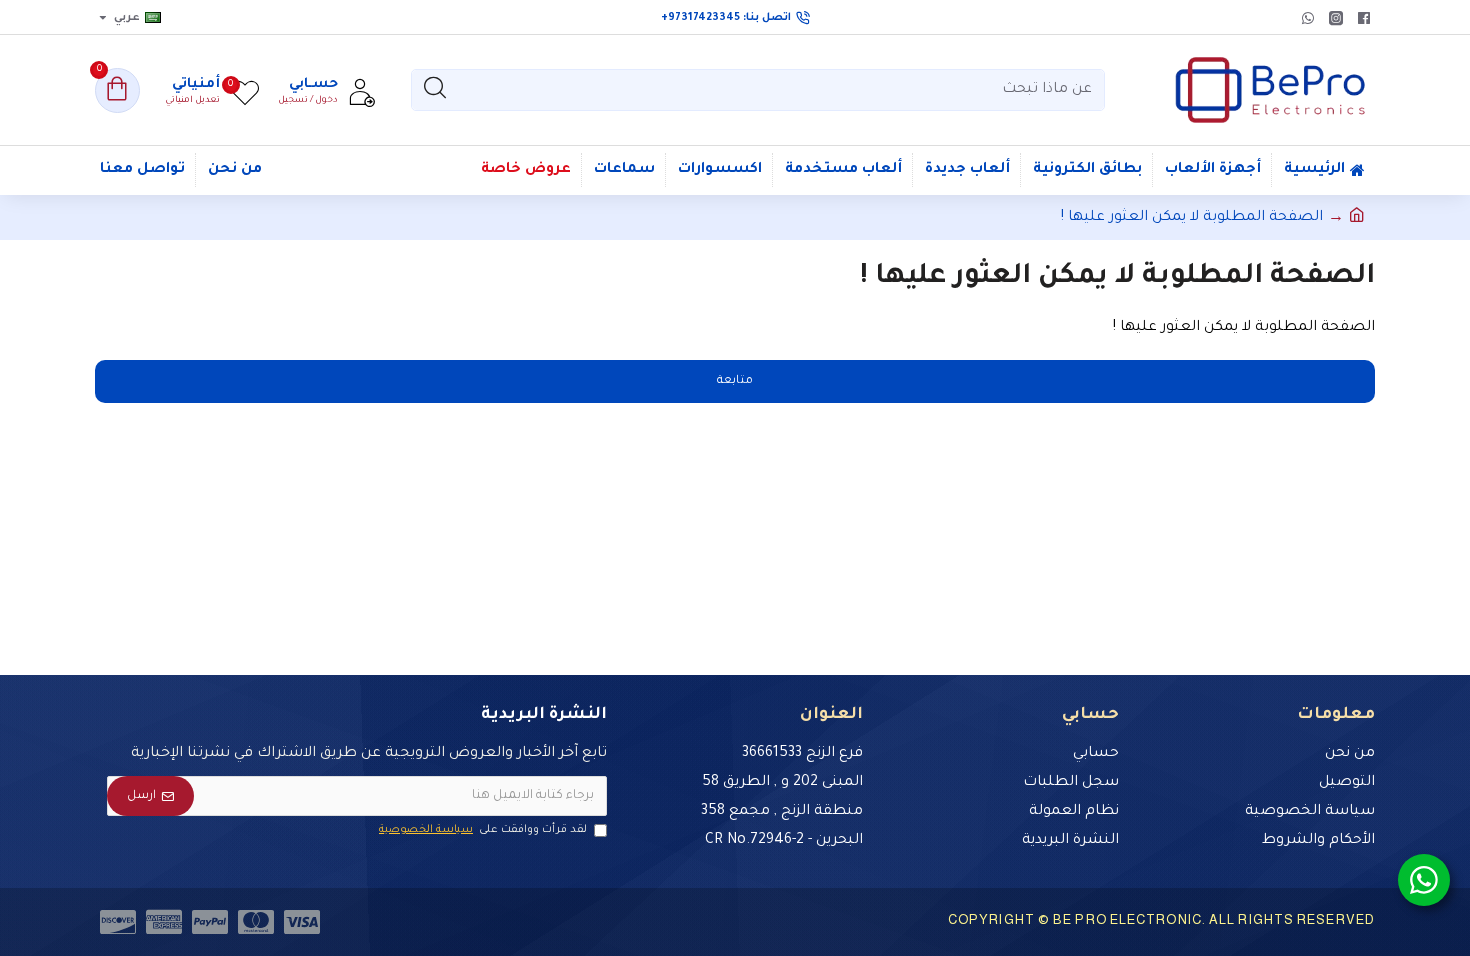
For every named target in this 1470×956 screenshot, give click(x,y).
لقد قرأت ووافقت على (483, 830)
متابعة (735, 381)
